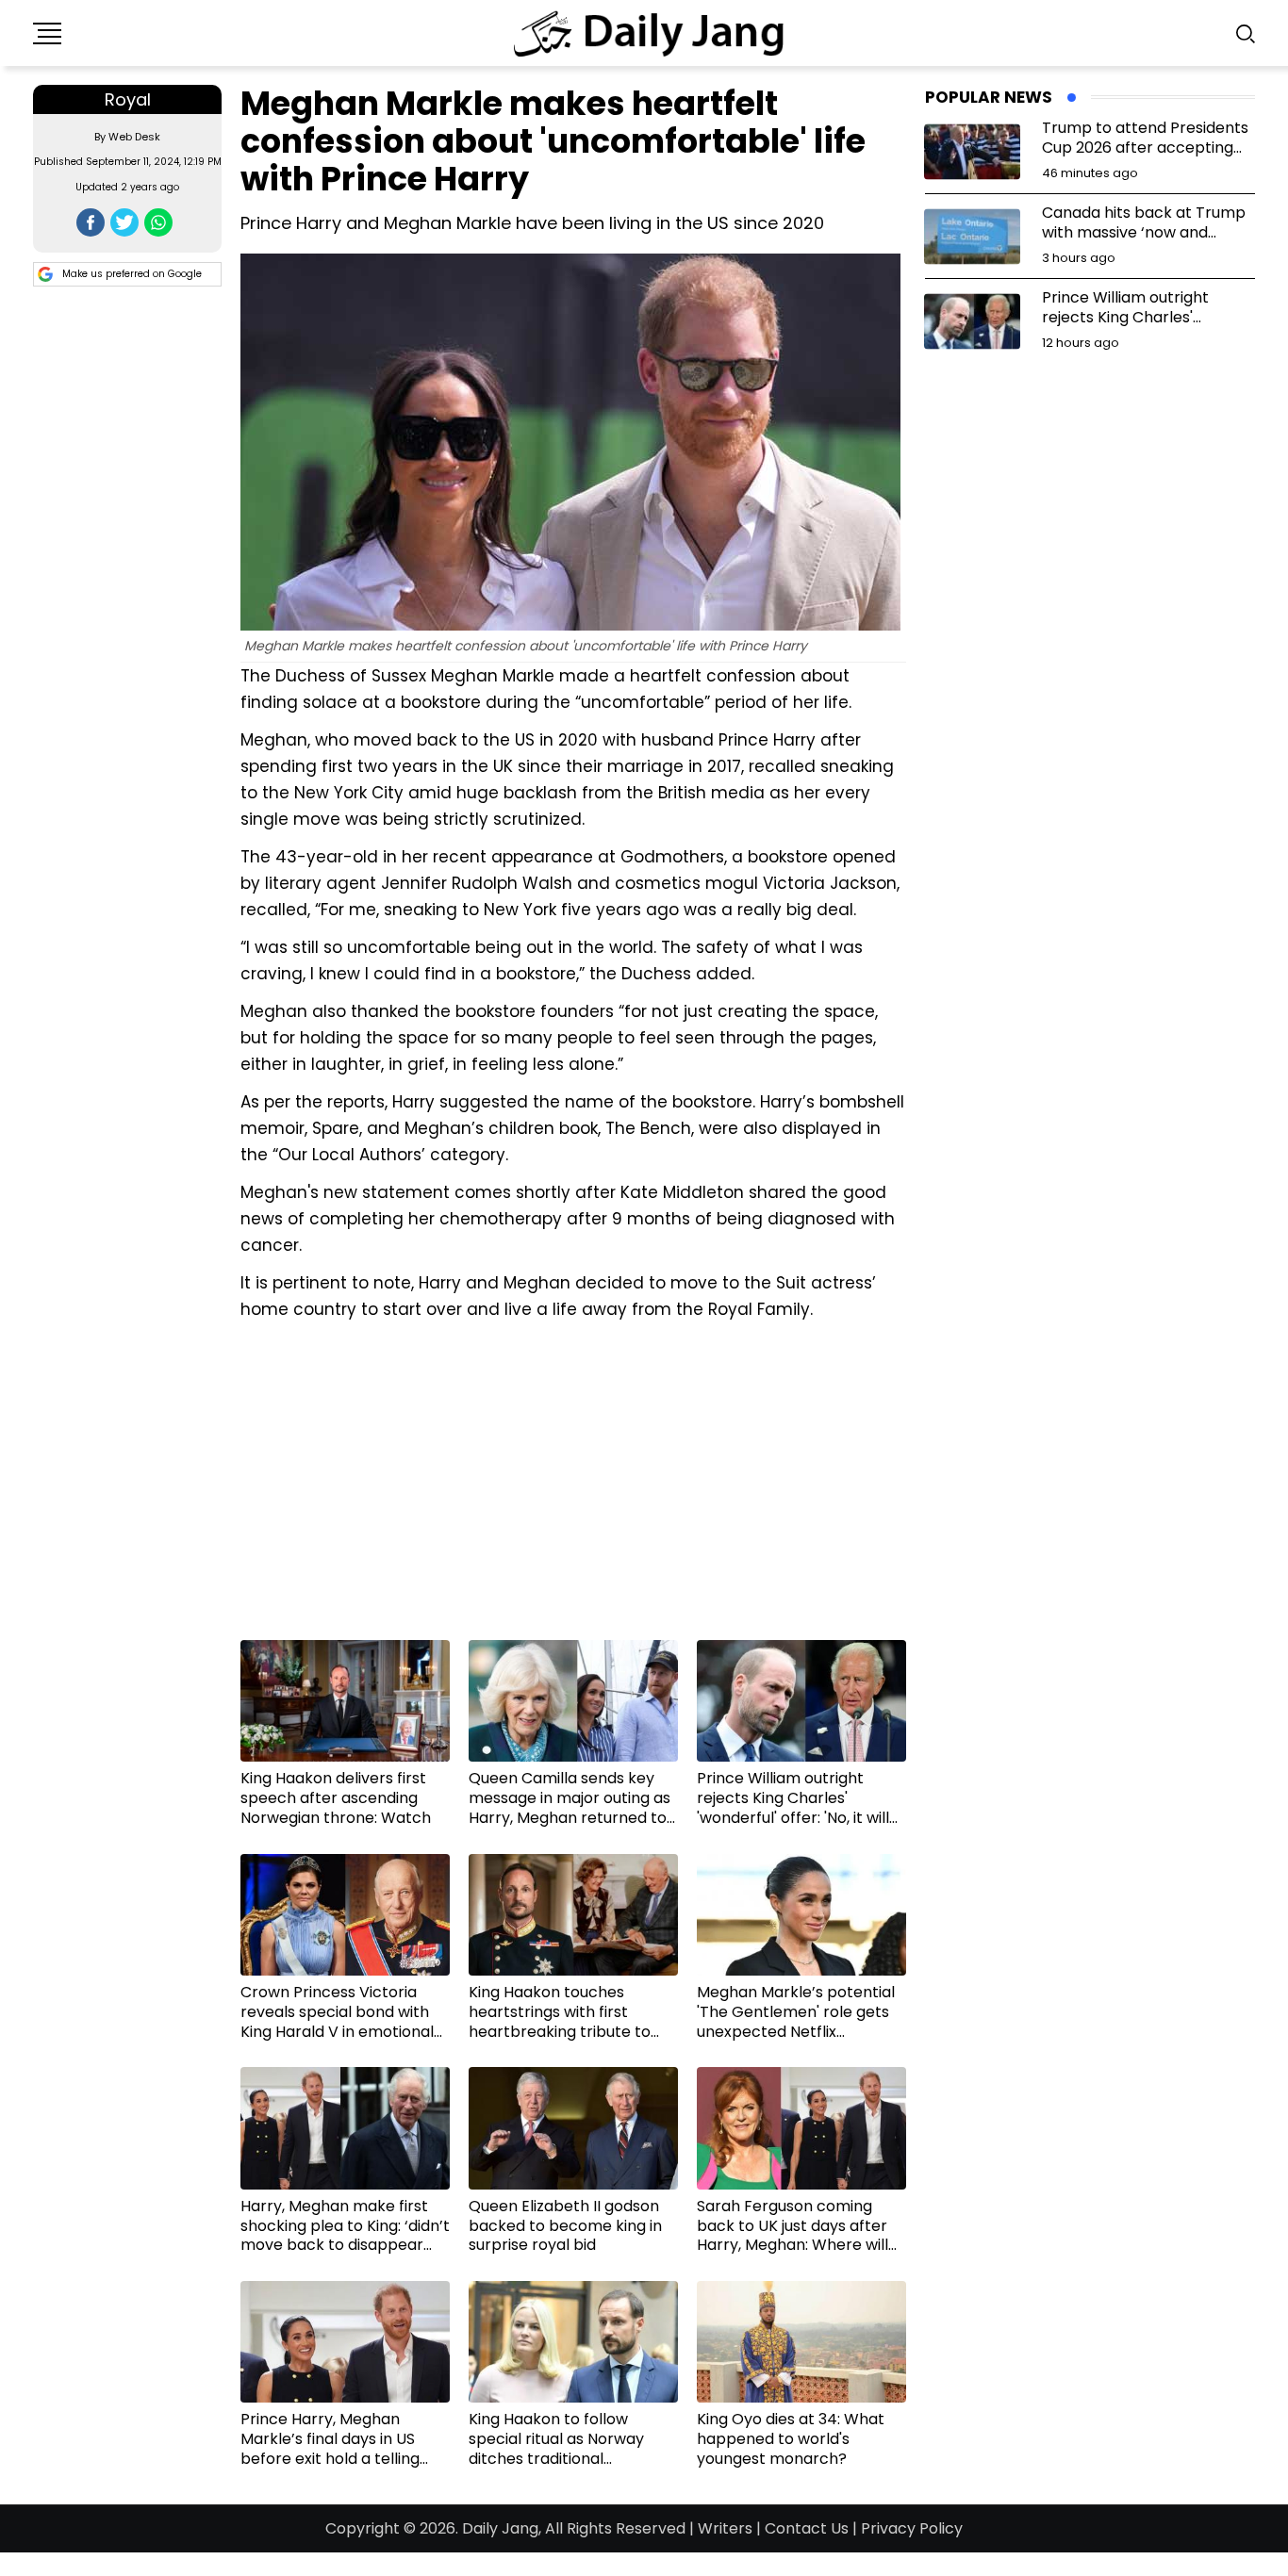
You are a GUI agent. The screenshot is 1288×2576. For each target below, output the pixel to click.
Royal (128, 99)
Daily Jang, (502, 2528)
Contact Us (807, 2528)
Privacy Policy (912, 2528)
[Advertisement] (573, 1487)
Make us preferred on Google (132, 274)
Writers (725, 2528)
